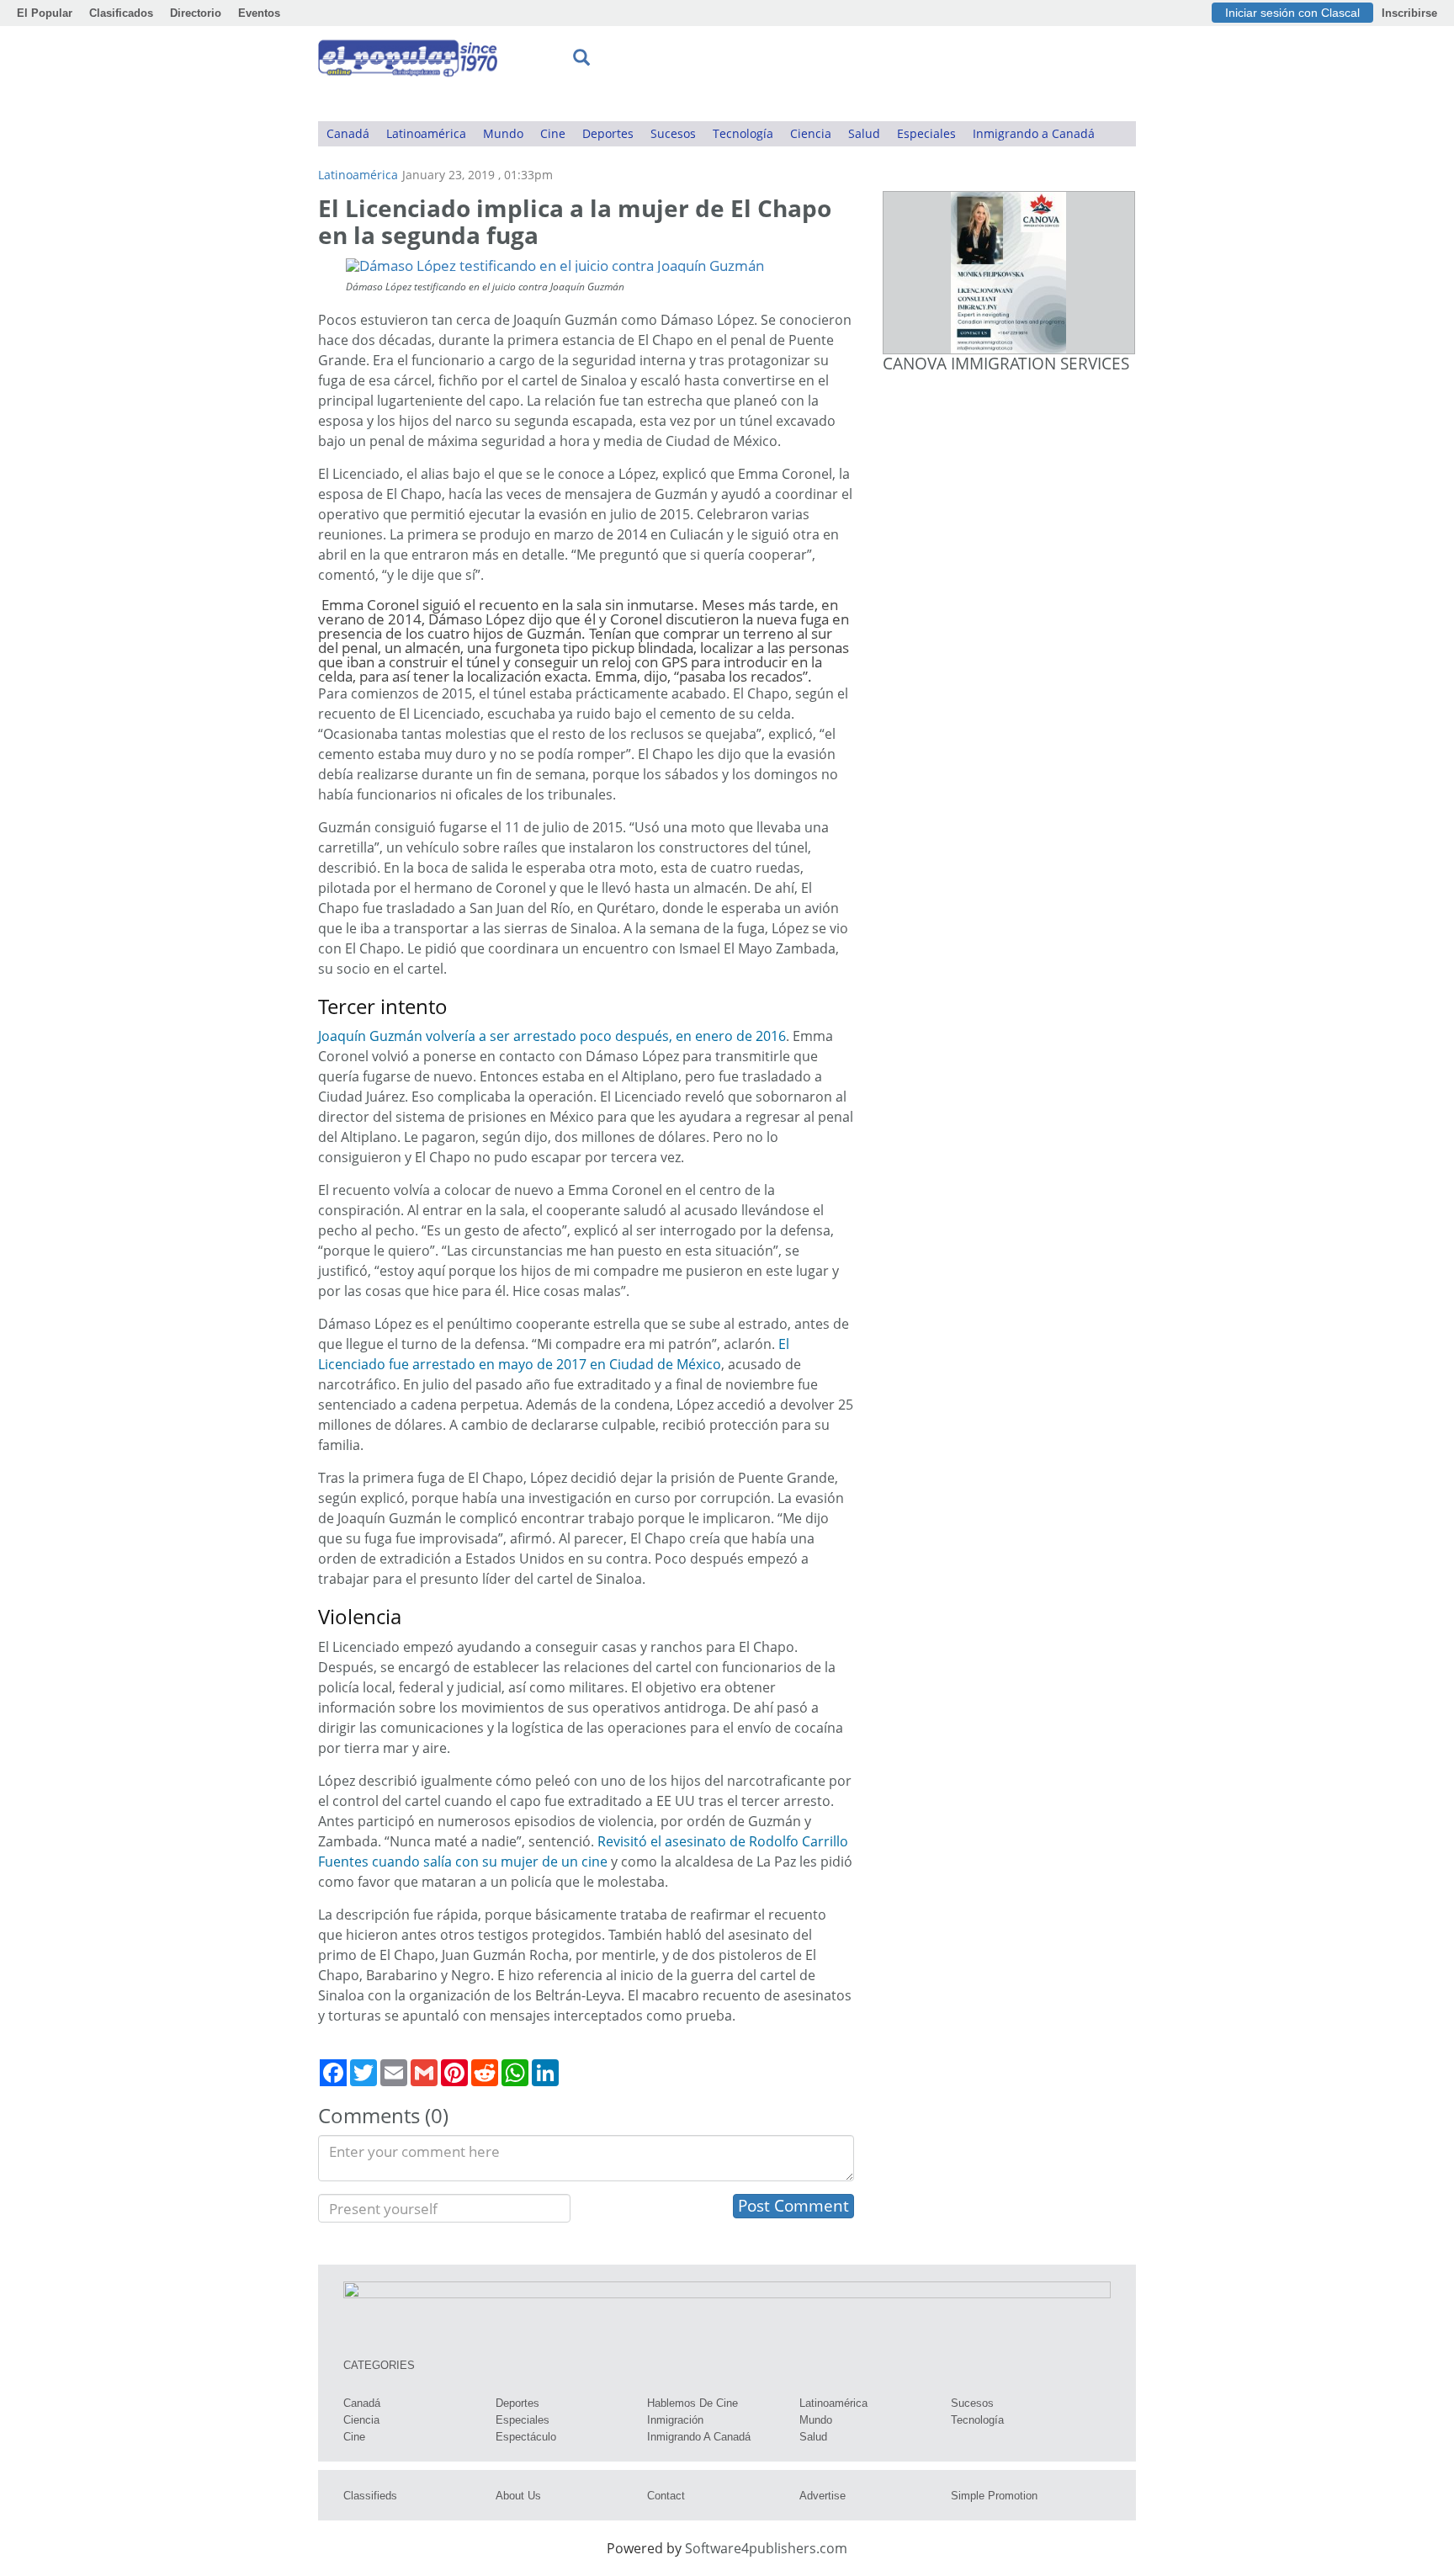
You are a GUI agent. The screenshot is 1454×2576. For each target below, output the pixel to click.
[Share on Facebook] (333, 2073)
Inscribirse (1409, 13)
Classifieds (370, 2496)
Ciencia (811, 133)
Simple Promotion (994, 2496)
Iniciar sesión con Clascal (1292, 13)
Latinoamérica (426, 133)
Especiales (926, 133)
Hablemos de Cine (693, 2403)
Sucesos (673, 133)
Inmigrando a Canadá (1034, 133)
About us (518, 2496)
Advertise (823, 2496)
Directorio (196, 13)
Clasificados (121, 13)
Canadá (348, 133)
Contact (666, 2496)
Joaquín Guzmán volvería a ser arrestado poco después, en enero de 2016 (552, 1036)
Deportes (608, 133)
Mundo (503, 133)
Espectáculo (526, 2437)
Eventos (259, 13)
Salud (864, 133)
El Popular (45, 13)
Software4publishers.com (766, 2548)
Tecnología (743, 133)
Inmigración (675, 2420)
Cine (553, 133)
